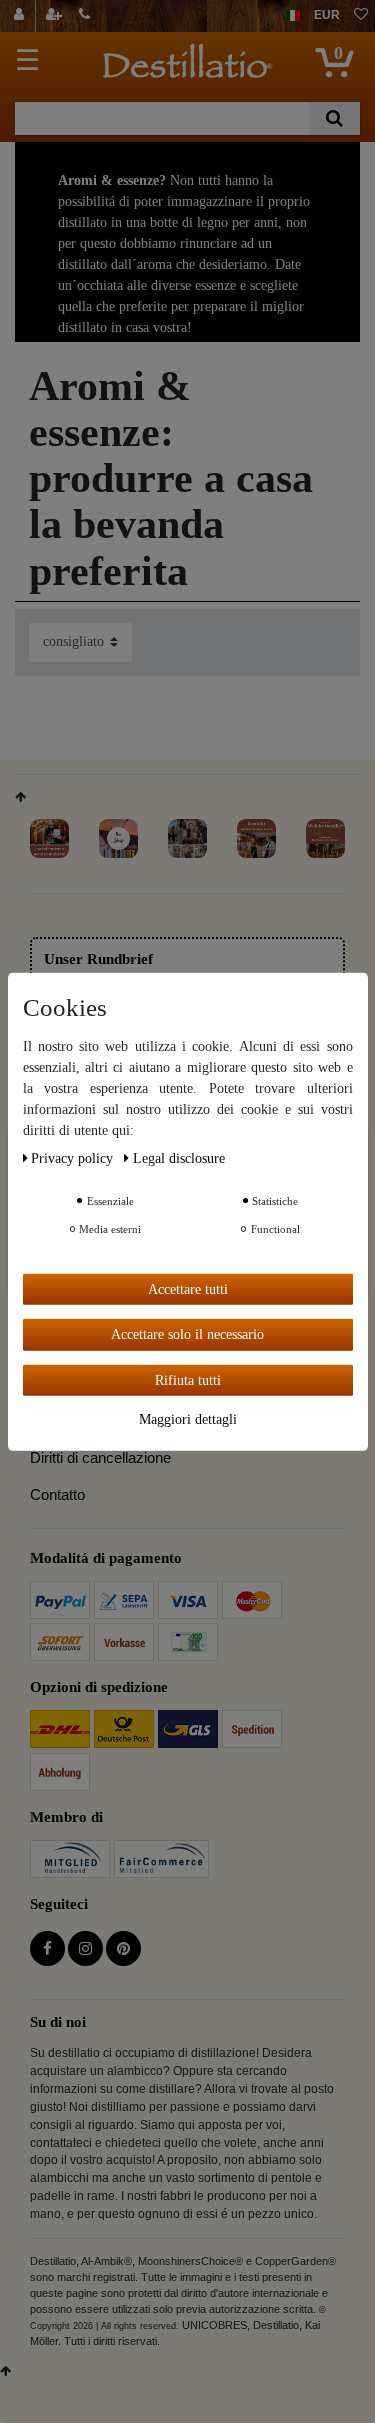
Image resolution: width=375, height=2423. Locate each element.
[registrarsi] (56, 16)
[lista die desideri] (361, 16)
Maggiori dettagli (188, 1419)
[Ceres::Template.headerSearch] (334, 118)
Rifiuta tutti (188, 1379)
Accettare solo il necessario (187, 1334)
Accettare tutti (188, 1288)
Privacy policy (74, 1157)
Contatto (57, 1494)
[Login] (21, 16)
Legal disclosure (179, 1157)
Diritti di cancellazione (100, 1457)
